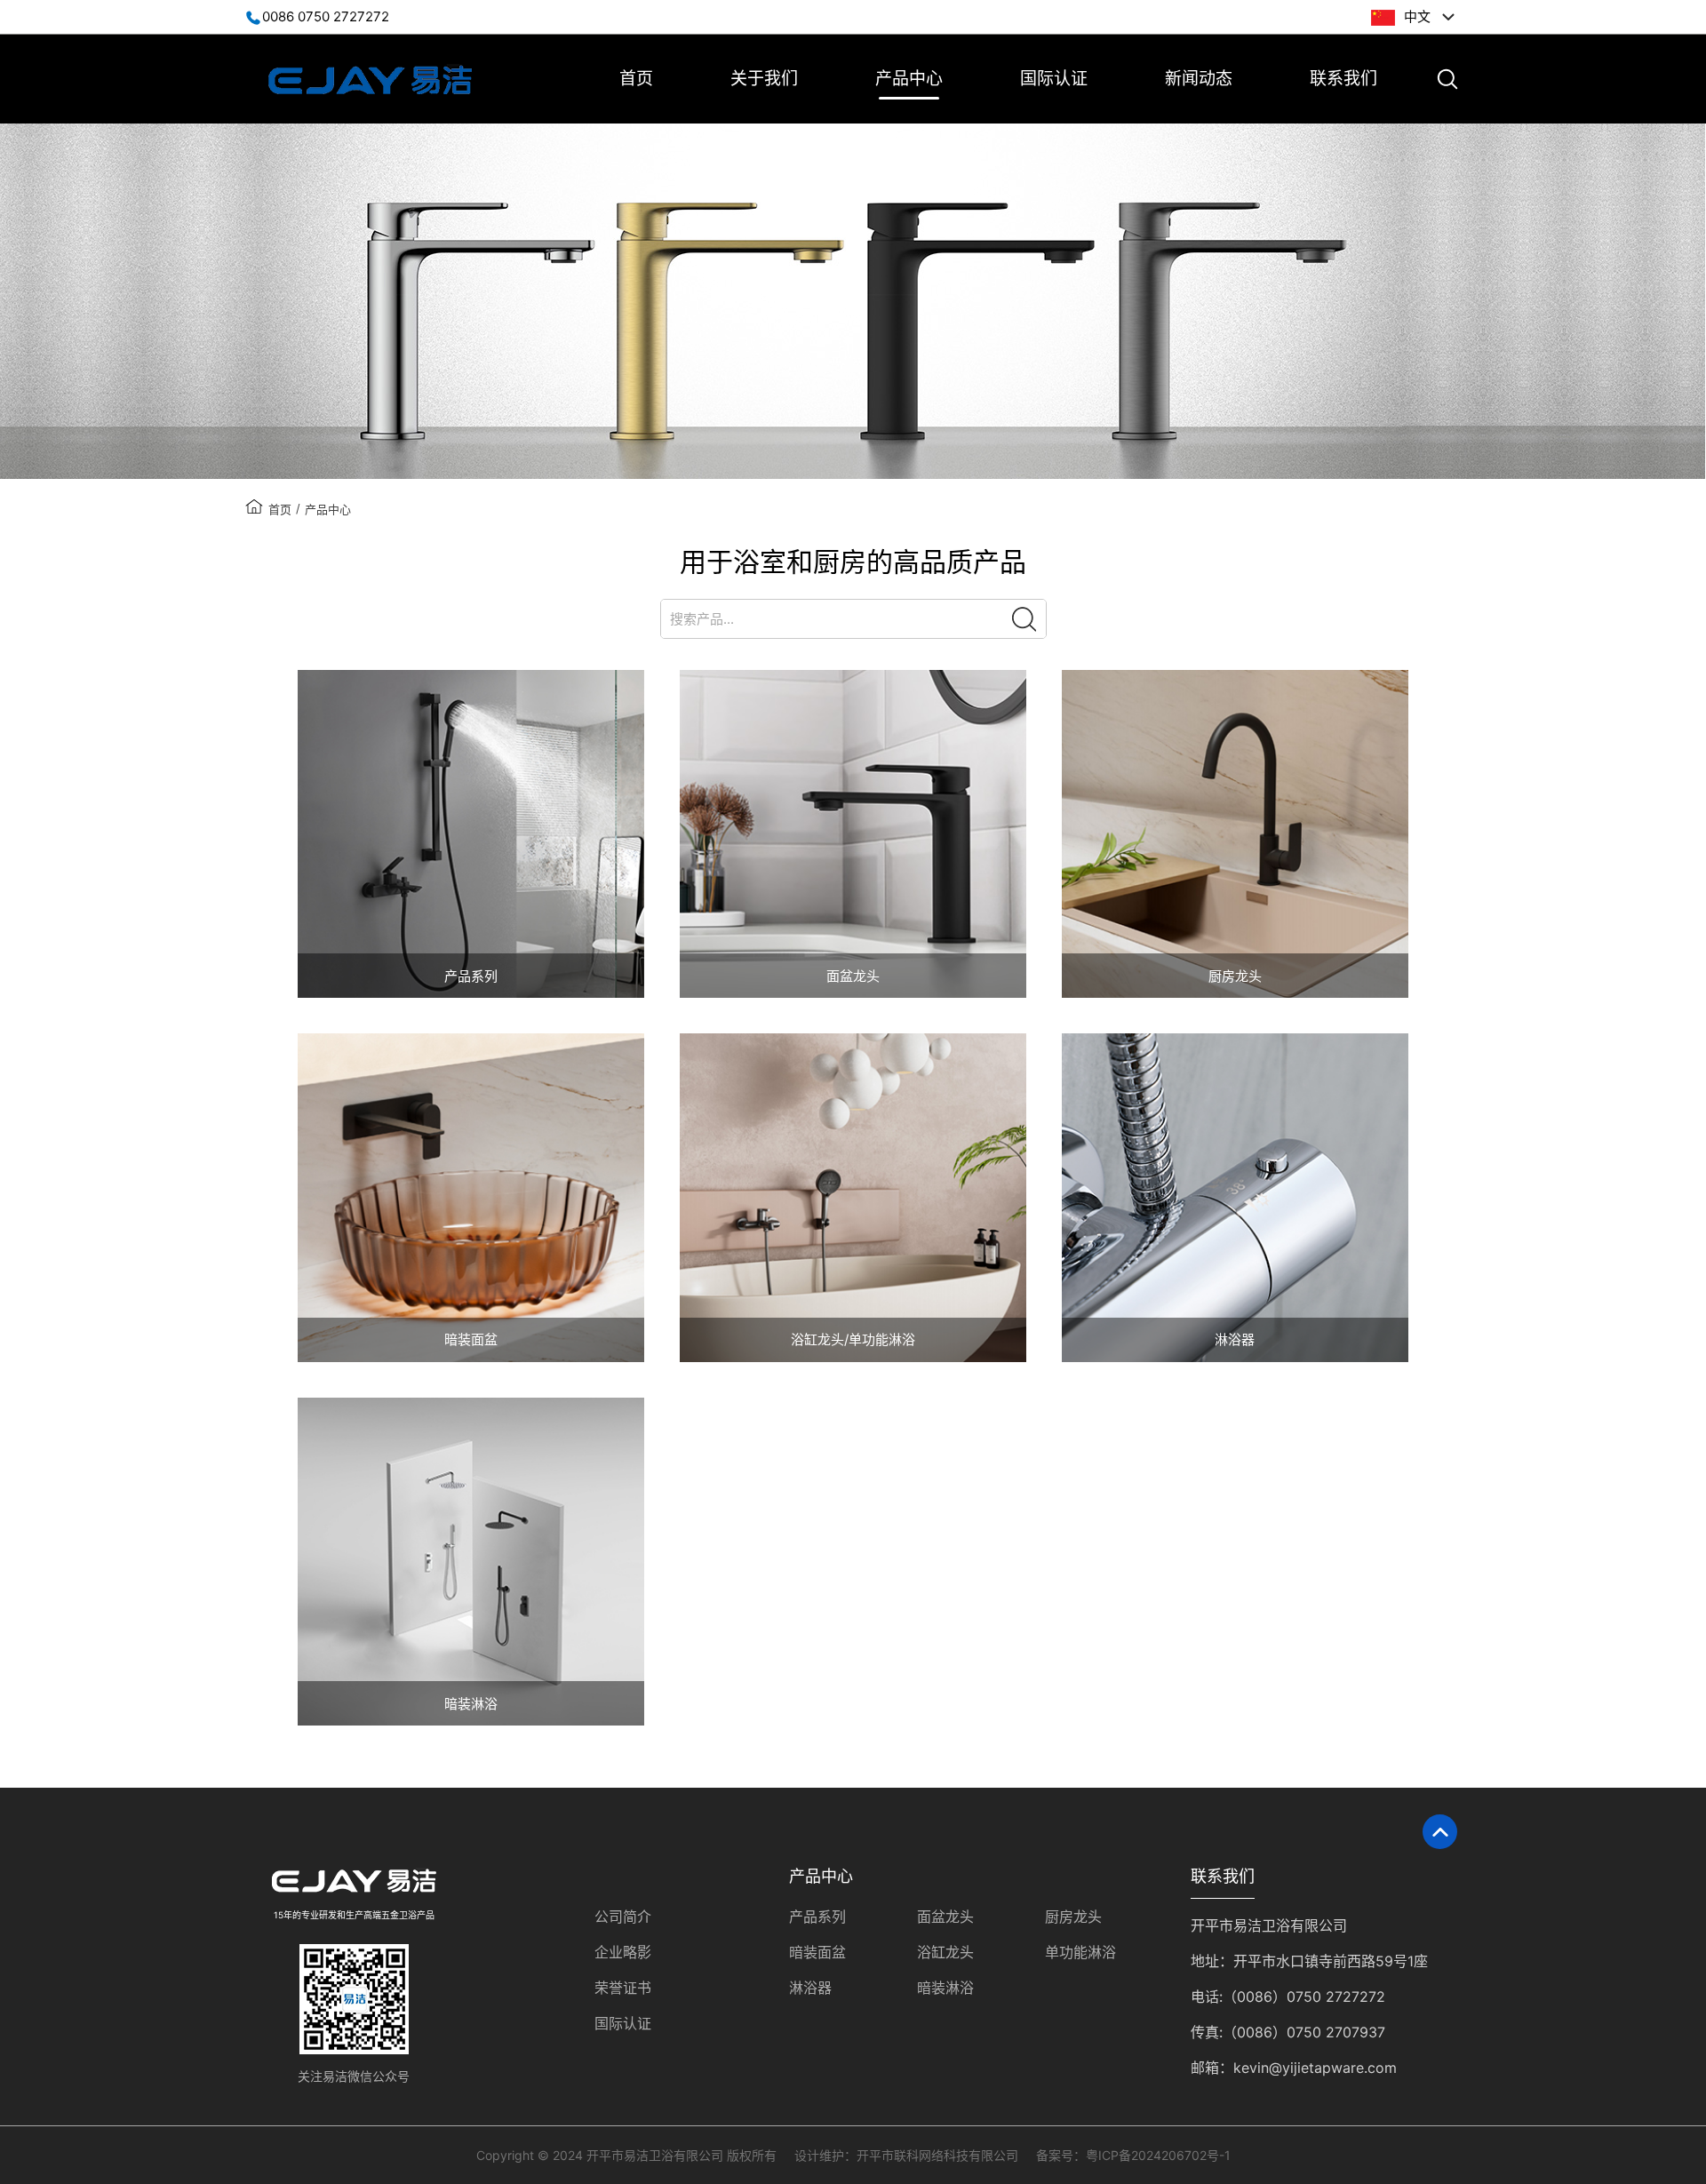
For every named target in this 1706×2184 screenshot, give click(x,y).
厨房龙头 (1073, 1917)
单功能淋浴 (1080, 1952)
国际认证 (1054, 79)
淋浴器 (810, 1988)
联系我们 (1343, 79)
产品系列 (817, 1917)
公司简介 (623, 1917)
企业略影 (623, 1952)
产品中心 (909, 79)
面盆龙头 (945, 1917)
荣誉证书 (623, 1988)
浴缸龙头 (945, 1952)
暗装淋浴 (945, 1988)
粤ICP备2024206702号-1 (1158, 2155)
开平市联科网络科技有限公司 (937, 2155)
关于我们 (764, 79)
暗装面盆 (817, 1952)
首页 (636, 79)
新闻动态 (1199, 79)
